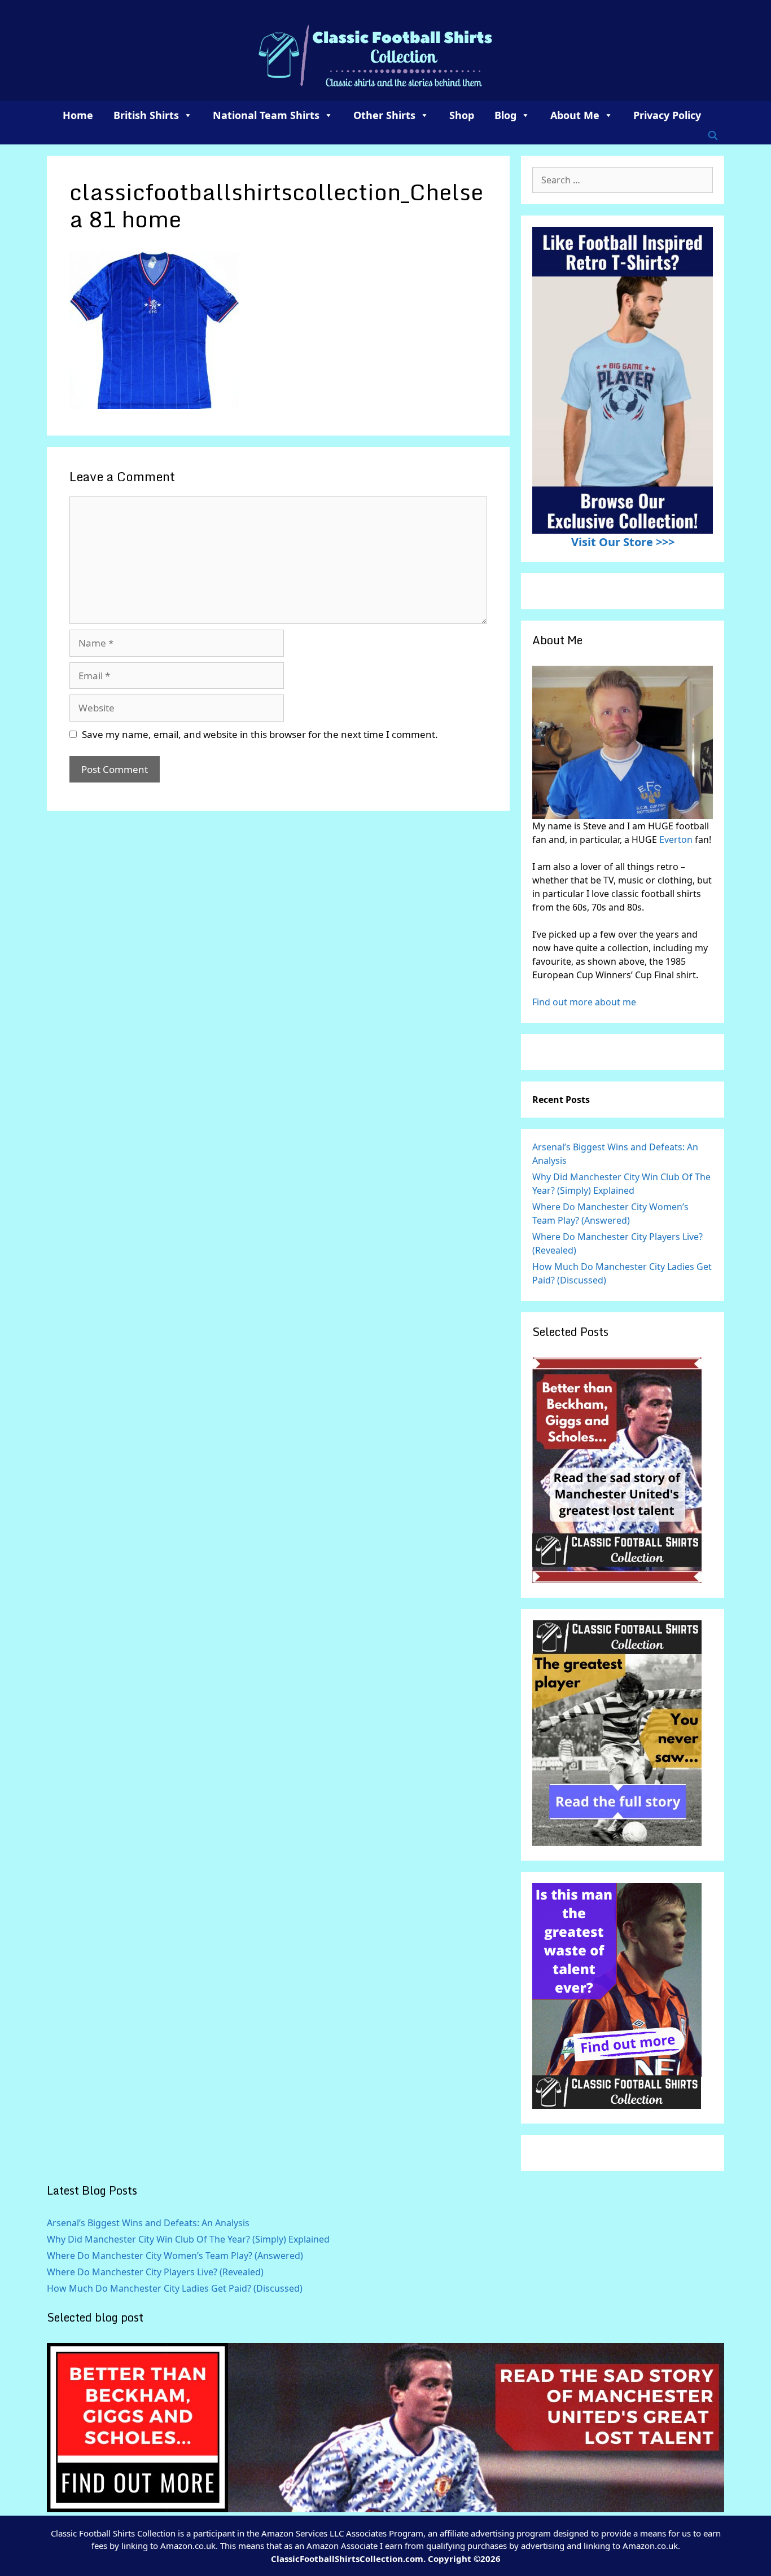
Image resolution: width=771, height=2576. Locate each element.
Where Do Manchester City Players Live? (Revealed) (155, 2272)
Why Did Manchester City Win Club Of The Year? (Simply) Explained (188, 2239)
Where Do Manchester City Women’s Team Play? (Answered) (175, 2256)
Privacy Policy (667, 115)
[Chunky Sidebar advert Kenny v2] (617, 2105)
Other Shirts (384, 115)
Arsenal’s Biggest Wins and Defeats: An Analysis (148, 2223)
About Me (575, 115)
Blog (505, 115)
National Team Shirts (266, 115)
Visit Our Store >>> (623, 542)
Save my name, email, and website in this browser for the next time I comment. (260, 734)
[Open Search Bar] (713, 135)
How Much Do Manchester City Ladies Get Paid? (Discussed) (175, 2288)
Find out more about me (584, 1002)
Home (78, 115)
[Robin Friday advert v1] (617, 1843)
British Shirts (146, 115)
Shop (462, 115)
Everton (677, 839)
